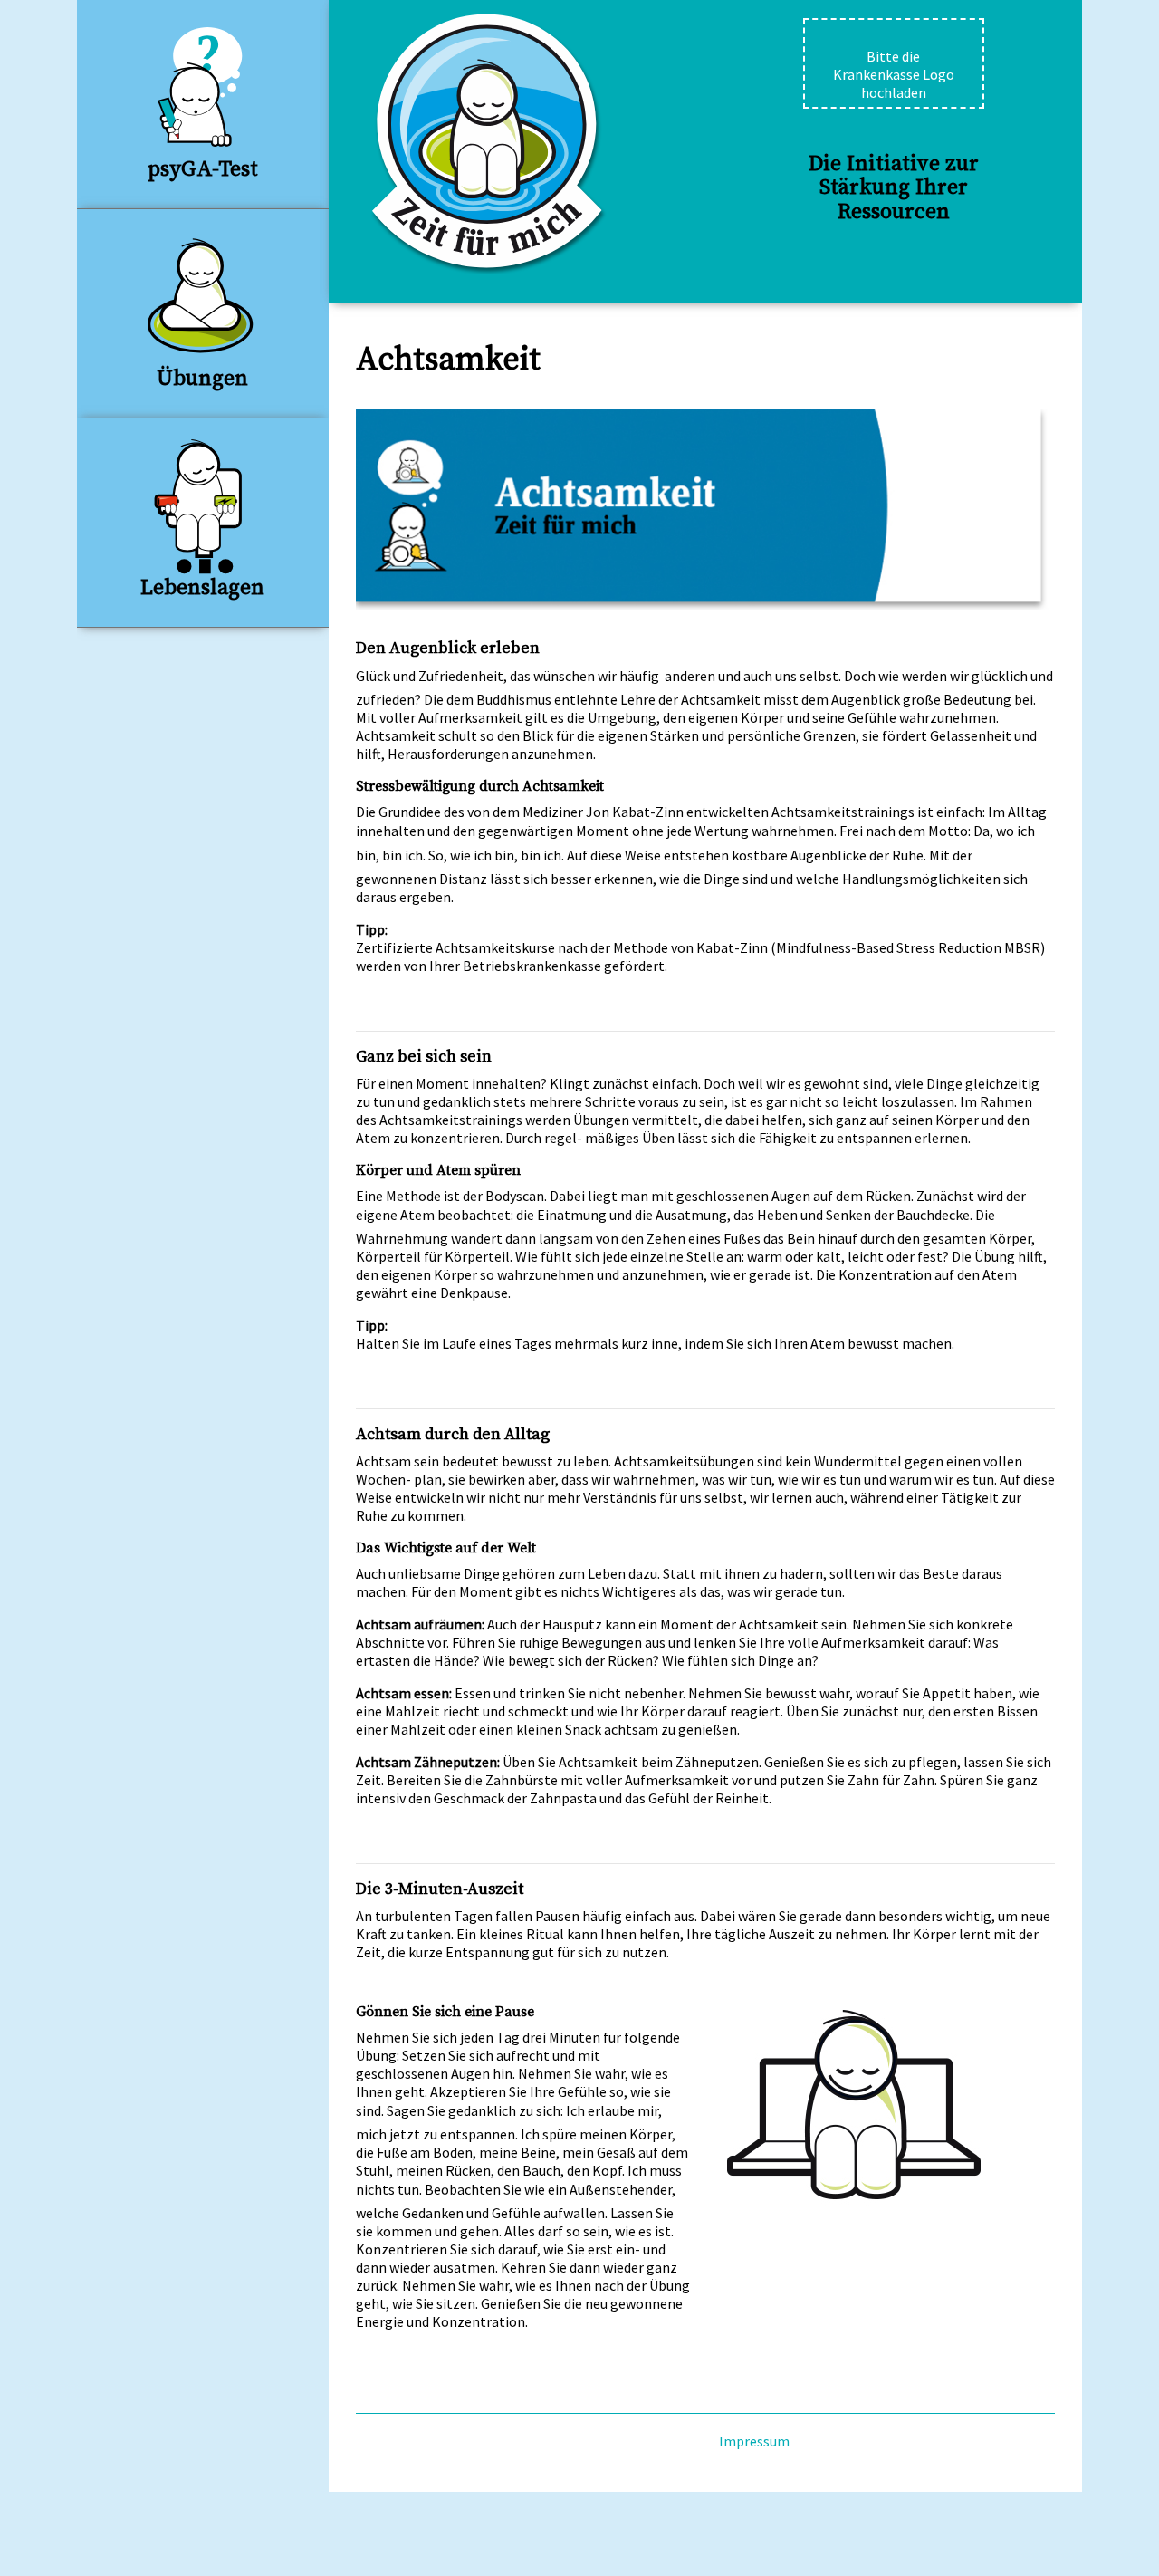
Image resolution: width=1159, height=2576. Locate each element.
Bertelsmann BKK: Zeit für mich (489, 144)
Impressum (754, 2441)
